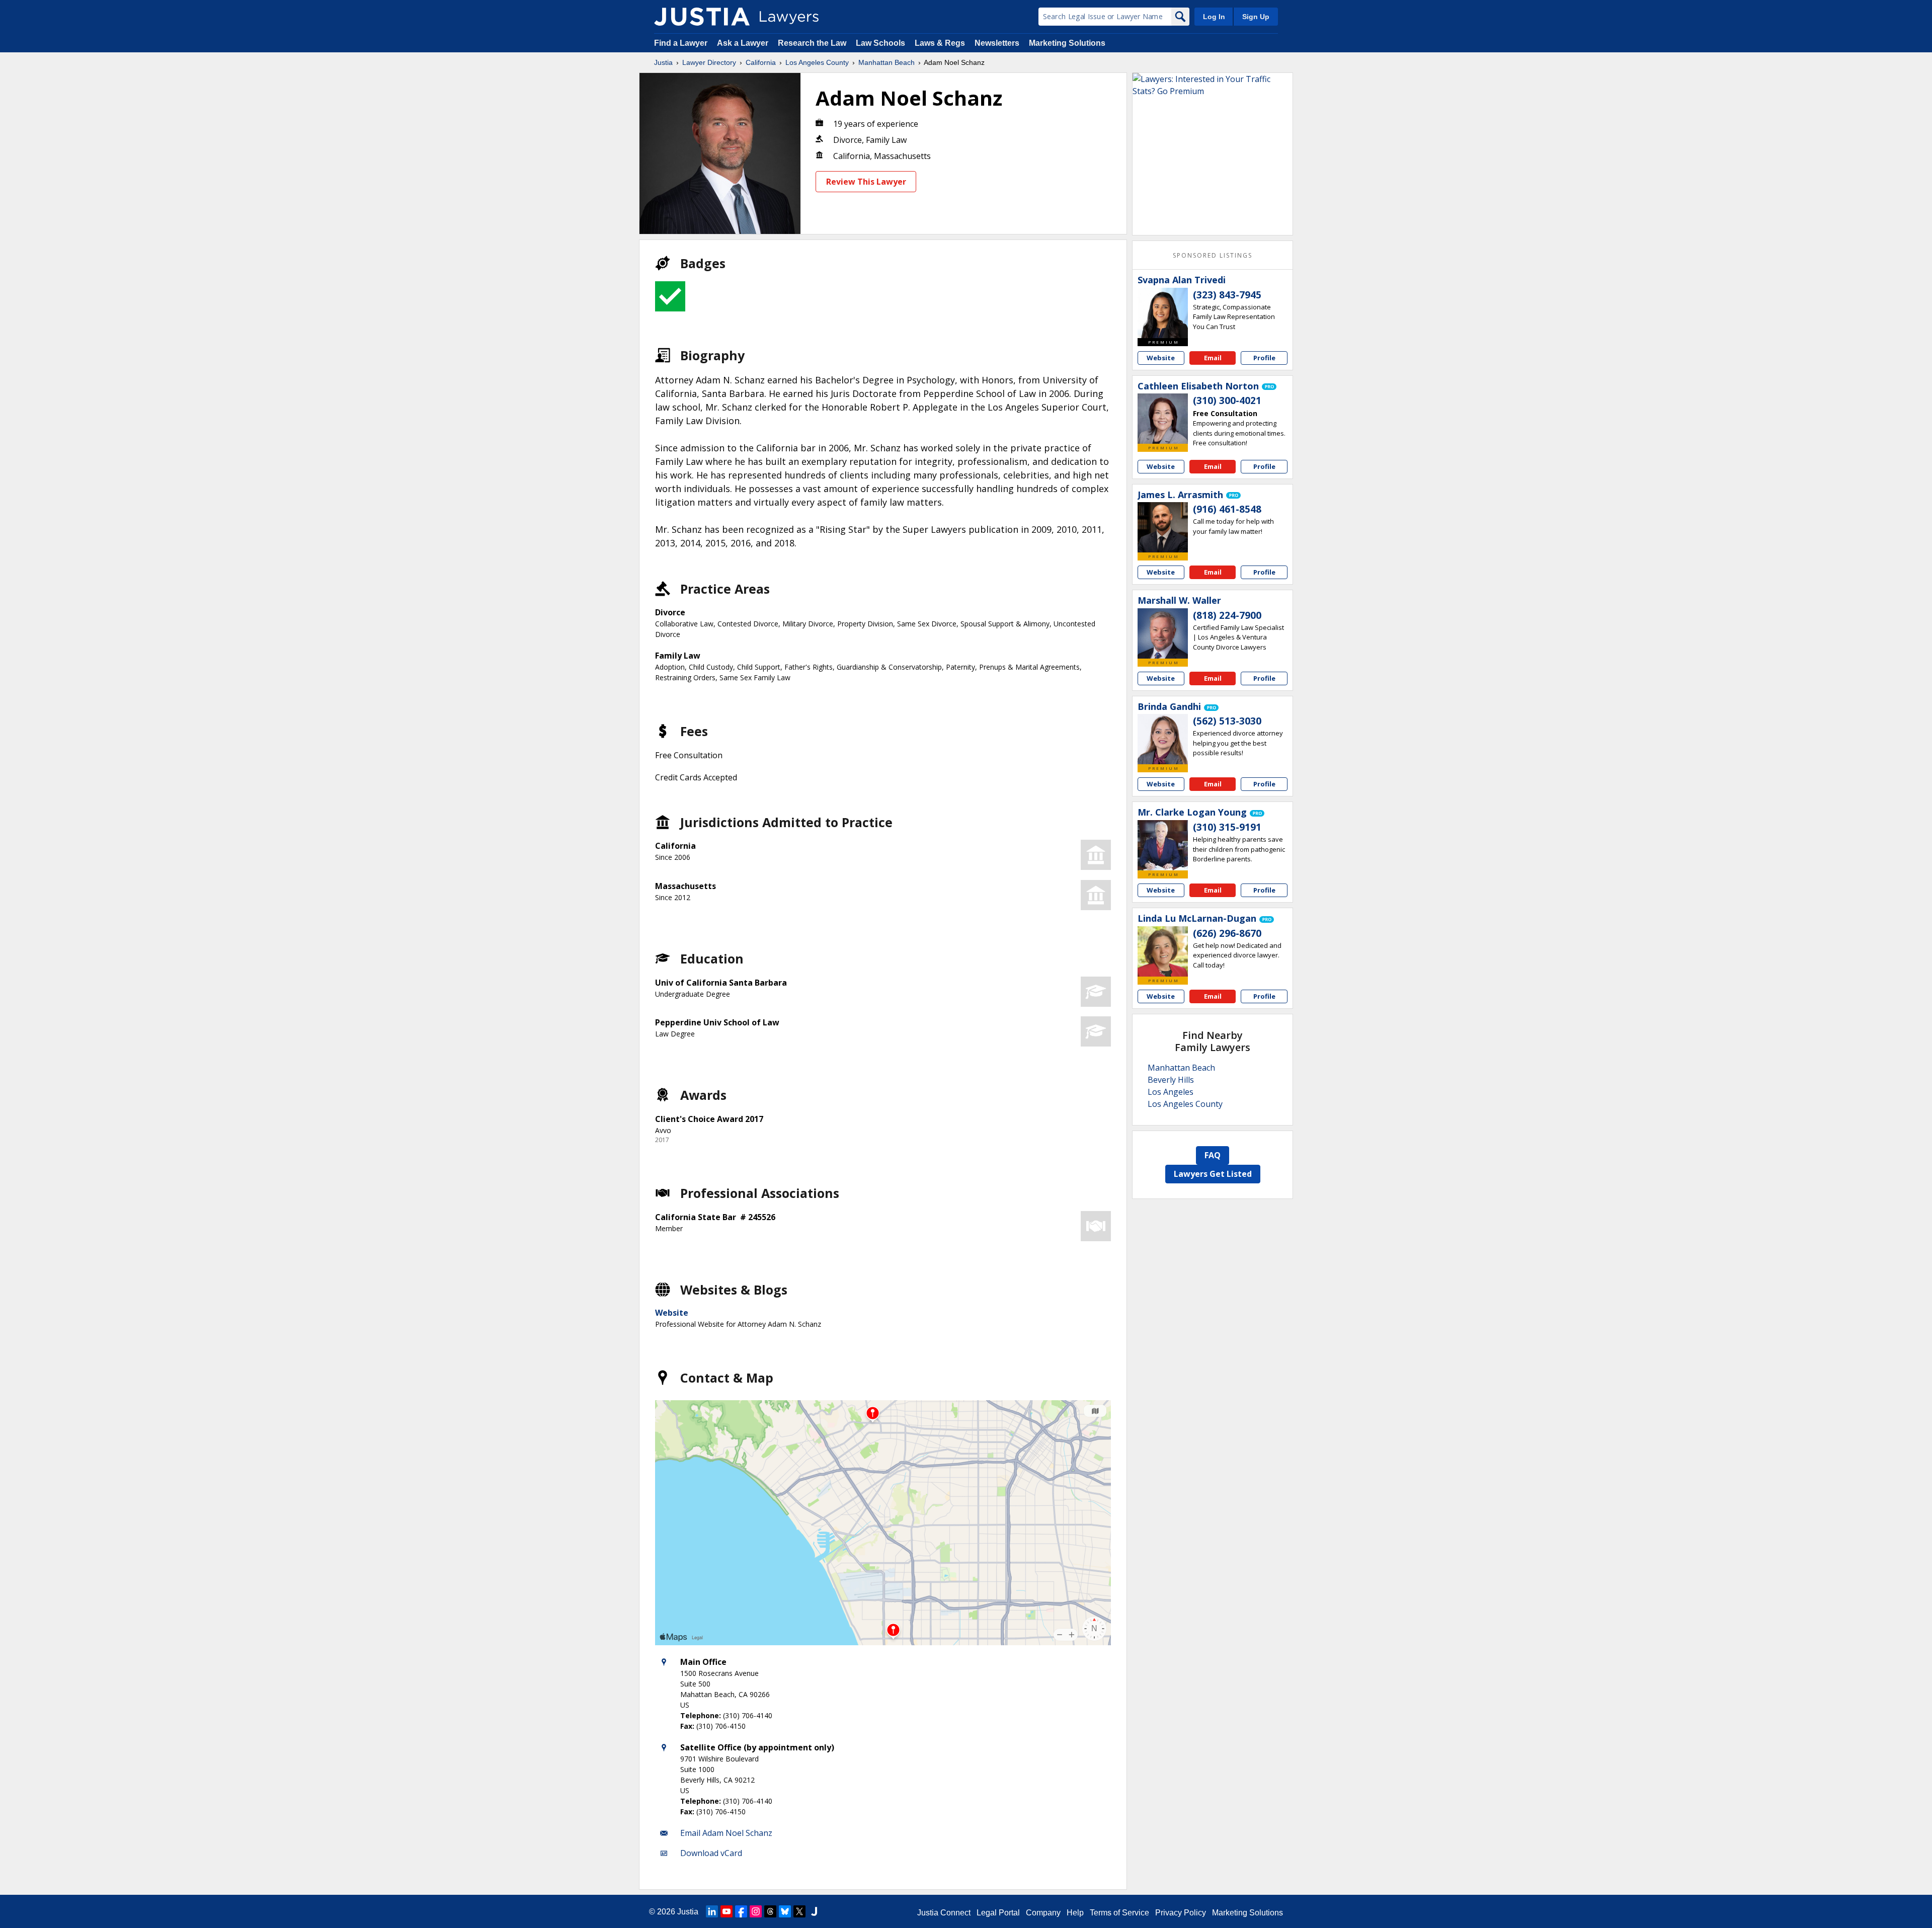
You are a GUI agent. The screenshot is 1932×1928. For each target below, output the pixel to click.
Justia (663, 62)
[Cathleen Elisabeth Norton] (1163, 419)
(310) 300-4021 (1227, 400)
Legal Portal (998, 1913)
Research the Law (812, 43)
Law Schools (880, 43)
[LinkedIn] (712, 1911)
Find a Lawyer (681, 43)
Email (1213, 358)
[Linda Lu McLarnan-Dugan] (1163, 951)
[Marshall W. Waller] (1163, 633)
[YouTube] (727, 1911)
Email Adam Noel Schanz (726, 1833)
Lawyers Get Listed (1213, 1174)
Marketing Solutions (1067, 43)
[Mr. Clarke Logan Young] (1163, 845)
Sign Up (1256, 17)
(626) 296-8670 (1227, 933)
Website (672, 1313)
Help (1075, 1913)
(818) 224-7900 (1227, 615)
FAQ (1213, 1155)
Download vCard (711, 1853)
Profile (1264, 358)
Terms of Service (1119, 1913)
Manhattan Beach (887, 62)
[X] (799, 1911)
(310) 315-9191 (1227, 827)
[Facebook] (741, 1911)
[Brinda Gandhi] (1163, 739)
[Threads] (770, 1911)
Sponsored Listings (1213, 255)
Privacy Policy (1181, 1913)
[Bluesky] (785, 1911)
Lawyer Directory (709, 62)
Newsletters (997, 43)
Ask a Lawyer (744, 43)
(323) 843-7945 (1227, 295)
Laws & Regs (940, 43)
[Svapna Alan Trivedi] (1163, 313)
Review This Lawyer (866, 182)
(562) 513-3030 (1227, 721)
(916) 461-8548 (1227, 509)
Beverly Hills (1171, 1080)
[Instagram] (756, 1911)
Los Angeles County (817, 62)
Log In (1214, 17)
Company (1043, 1913)
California (761, 62)
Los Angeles (1171, 1092)
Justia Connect (944, 1913)
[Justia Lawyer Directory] (702, 17)
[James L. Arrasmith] (1163, 527)
